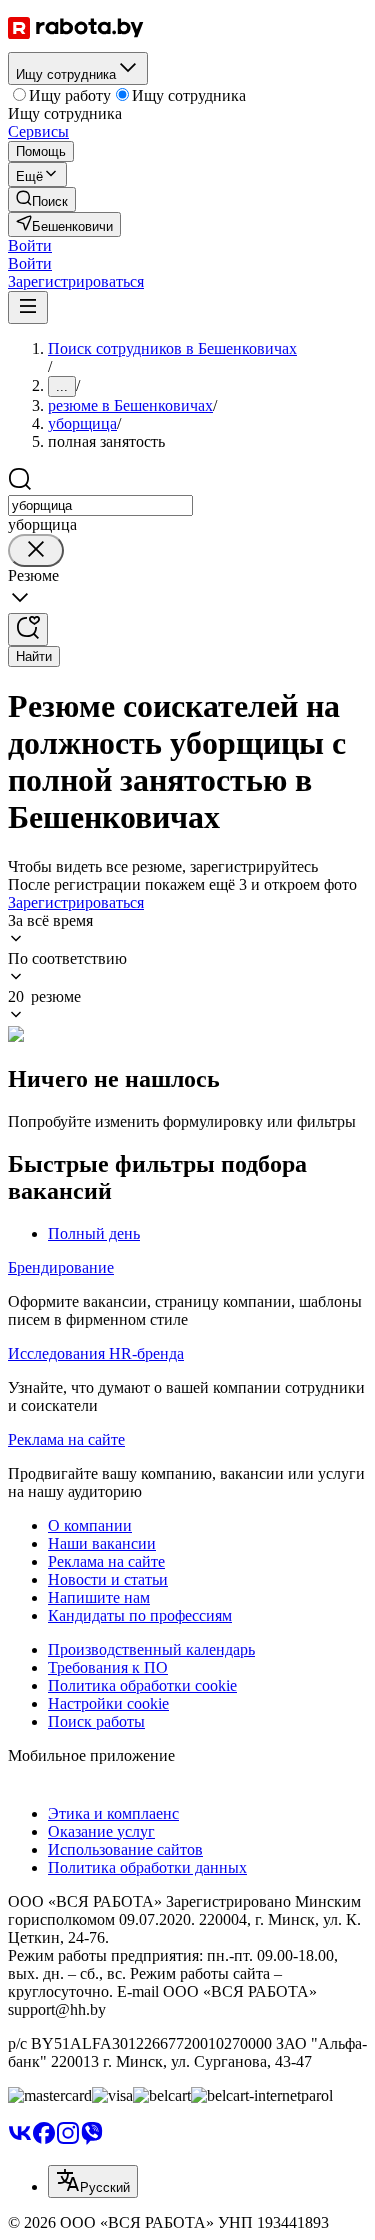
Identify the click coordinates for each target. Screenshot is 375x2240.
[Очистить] (36, 550)
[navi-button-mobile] (28, 307)
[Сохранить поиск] (28, 629)
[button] (30, 245)
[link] (42, 199)
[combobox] (100, 505)
